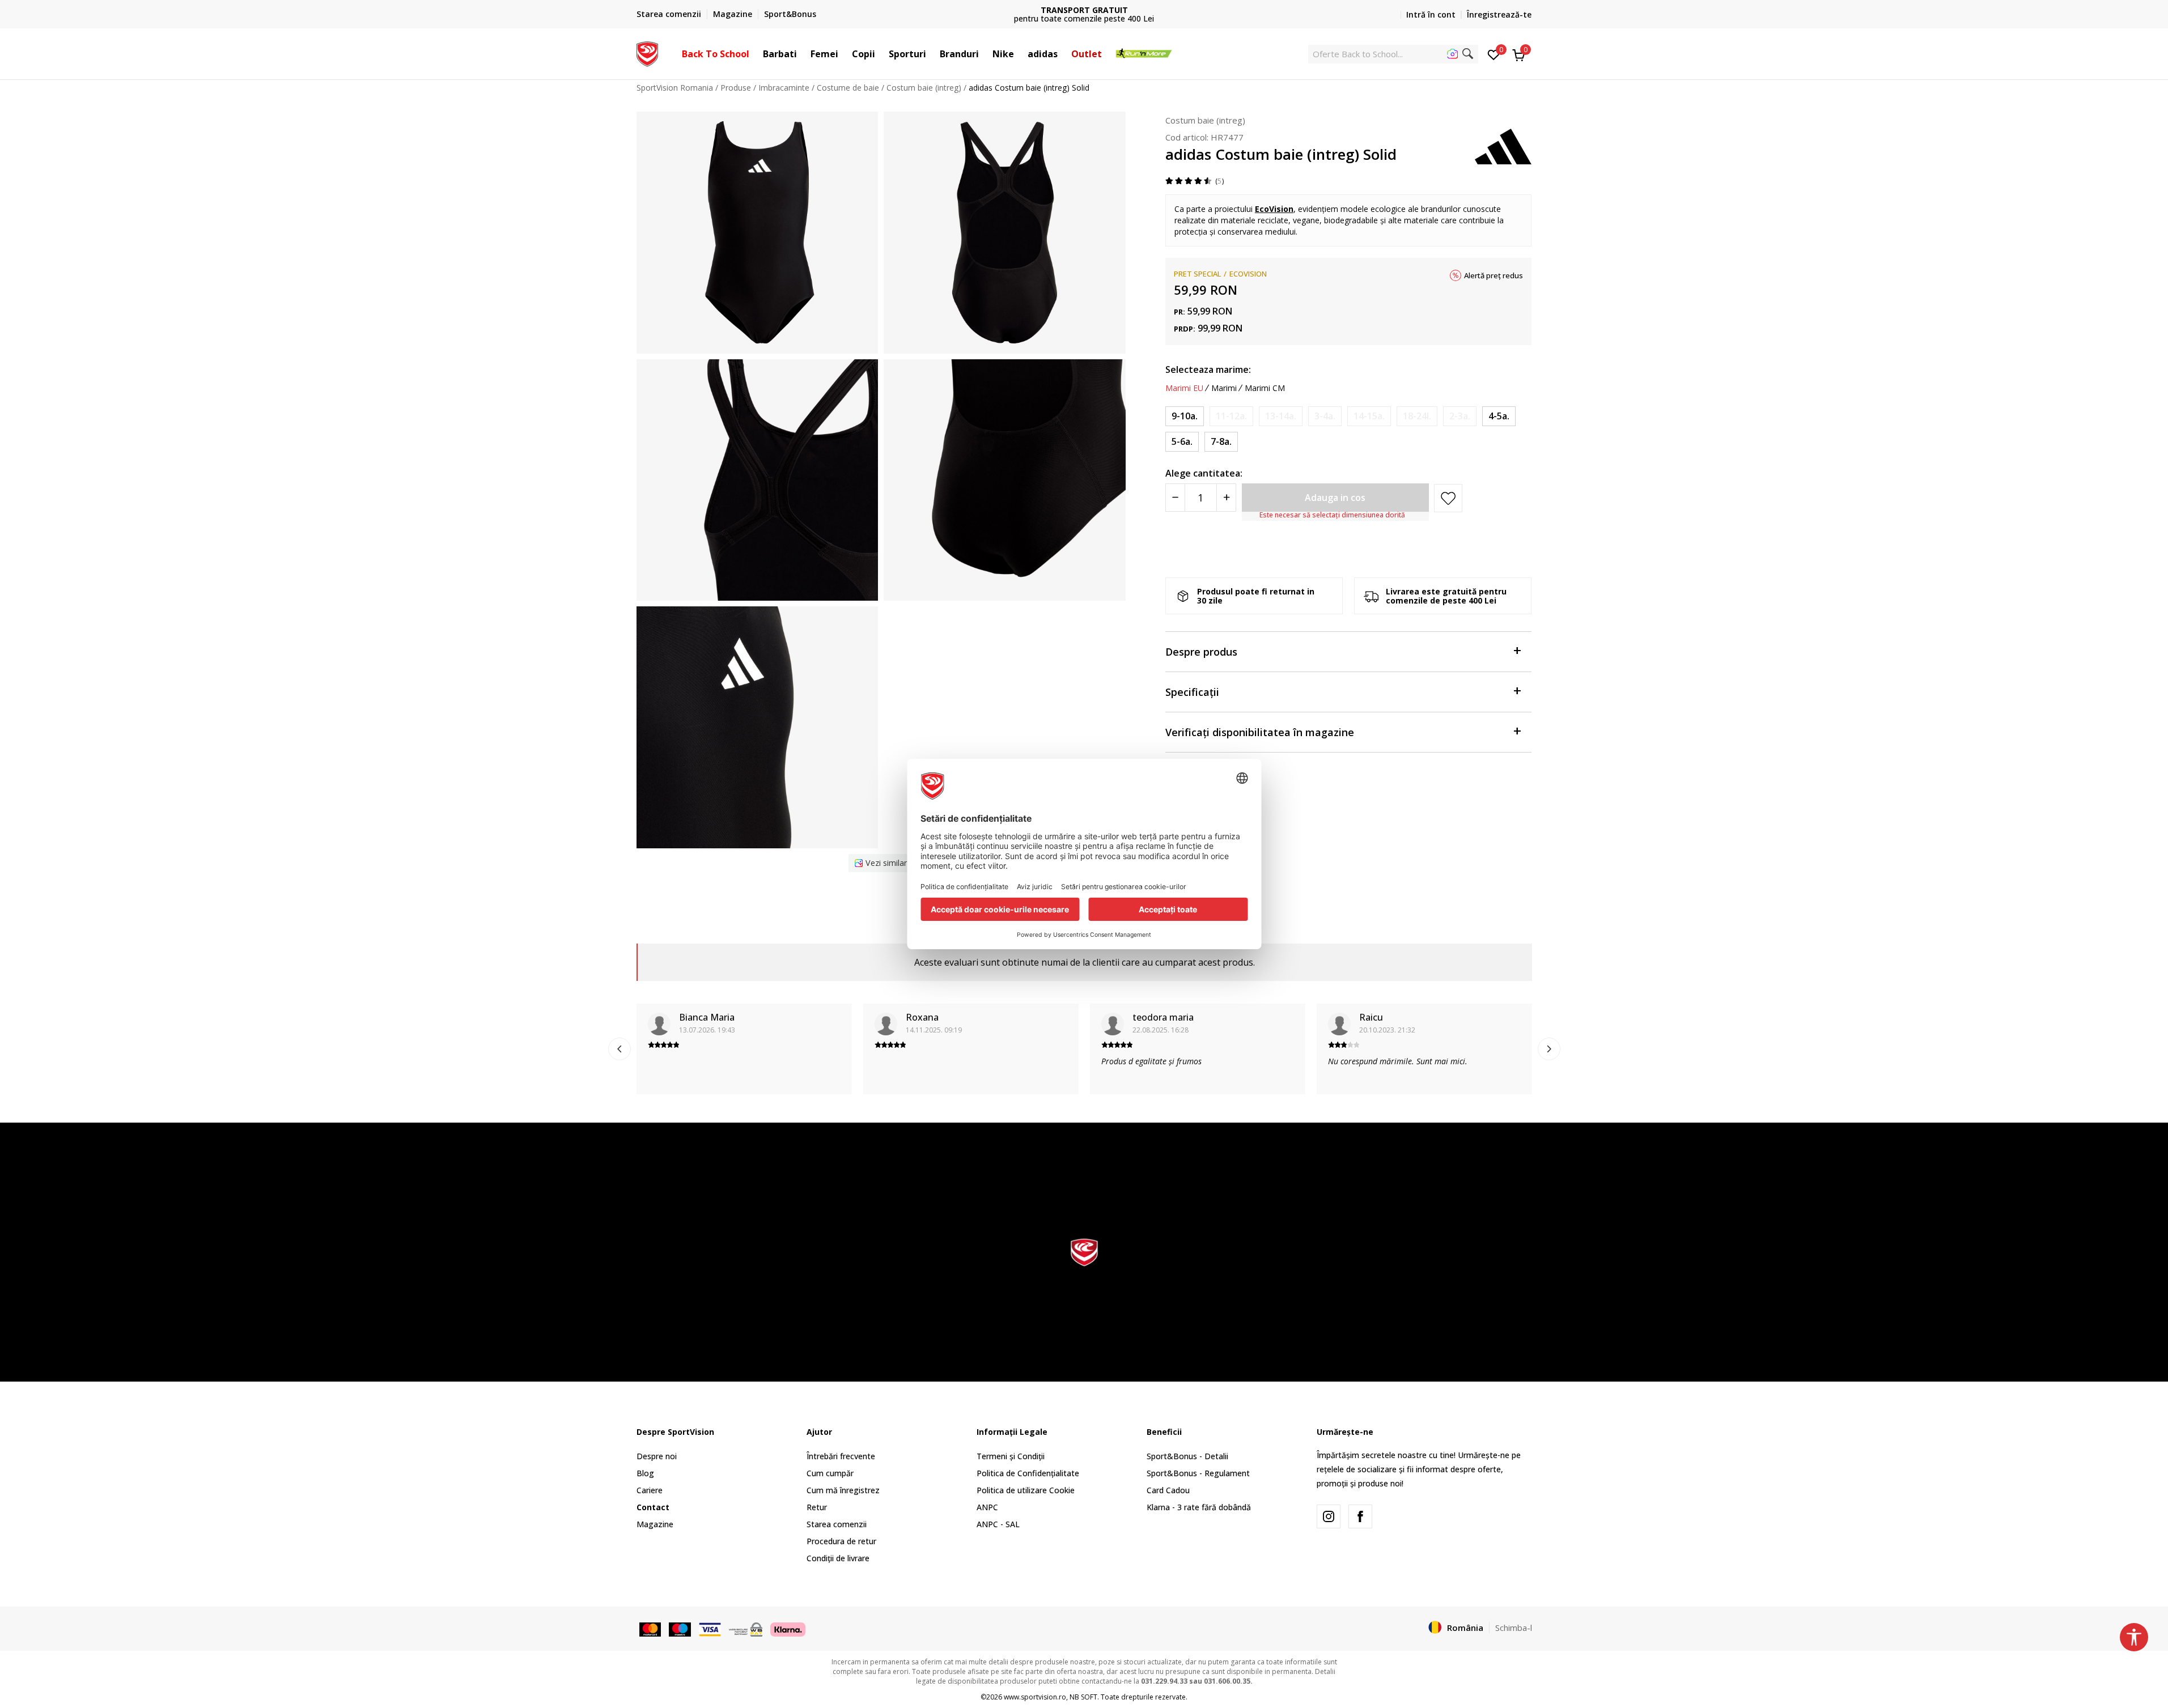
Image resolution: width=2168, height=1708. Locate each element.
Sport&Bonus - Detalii (1187, 1456)
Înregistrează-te (1499, 14)
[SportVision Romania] (648, 53)
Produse (736, 88)
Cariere (650, 1490)
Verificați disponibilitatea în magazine (1260, 732)
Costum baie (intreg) (924, 88)
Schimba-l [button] (1514, 1628)
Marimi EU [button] (1184, 388)
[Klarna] (788, 1628)
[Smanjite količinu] (1175, 498)
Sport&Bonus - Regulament (1198, 1473)
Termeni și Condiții (1011, 1456)
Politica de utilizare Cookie (1026, 1490)
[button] (755, 54)
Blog (645, 1473)
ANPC (987, 1507)
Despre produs (1201, 652)
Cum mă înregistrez (843, 1490)
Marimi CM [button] (1265, 388)
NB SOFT (1083, 1697)
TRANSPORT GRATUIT (1084, 10)
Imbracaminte (784, 88)
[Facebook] (1360, 1516)
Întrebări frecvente (841, 1456)
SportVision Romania (675, 88)
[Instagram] (1329, 1516)
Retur (817, 1507)
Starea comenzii (837, 1524)
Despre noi (657, 1456)
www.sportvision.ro (1035, 1697)
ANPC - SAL (998, 1524)
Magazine (655, 1524)
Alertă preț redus (1494, 275)
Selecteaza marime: (1208, 369)
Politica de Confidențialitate (1028, 1473)
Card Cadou (1168, 1490)
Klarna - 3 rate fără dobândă (1199, 1507)
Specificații (1192, 692)
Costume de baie (848, 88)
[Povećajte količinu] (1226, 498)
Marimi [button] (1224, 388)
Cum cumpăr (830, 1473)
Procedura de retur (841, 1541)
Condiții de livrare (838, 1558)
